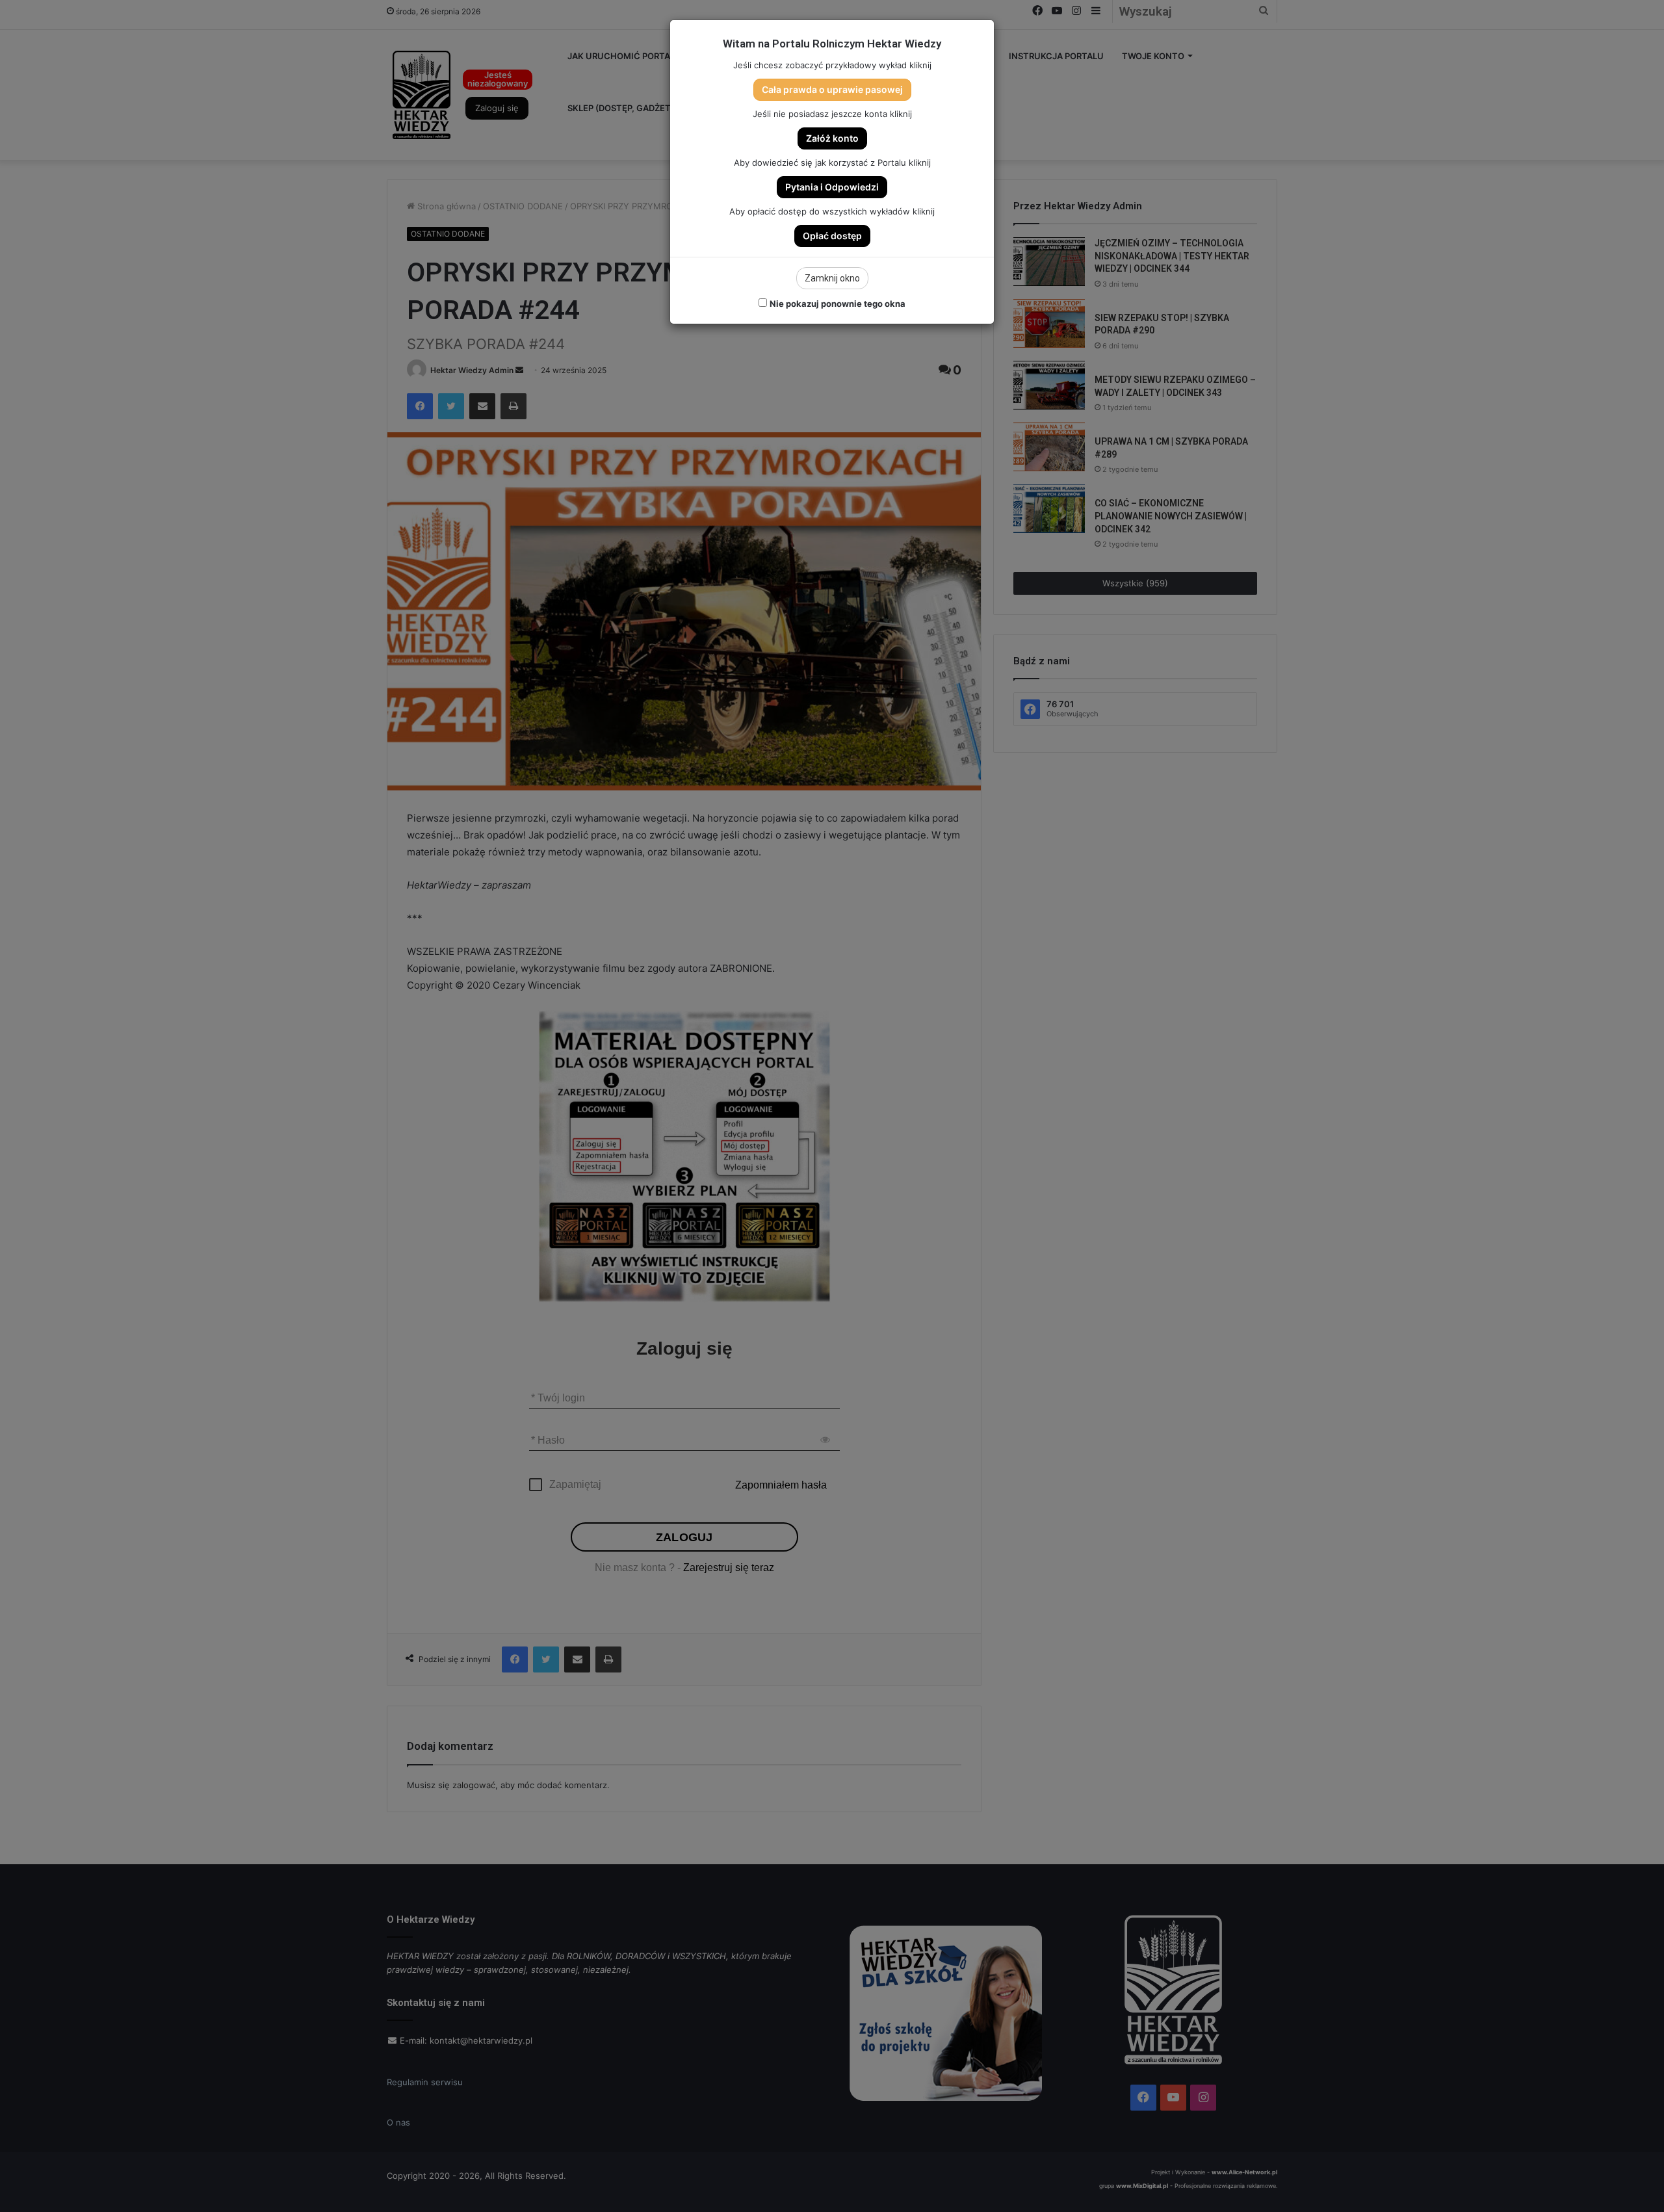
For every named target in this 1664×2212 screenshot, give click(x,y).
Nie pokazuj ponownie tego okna (838, 304)
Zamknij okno (832, 278)
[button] (832, 90)
